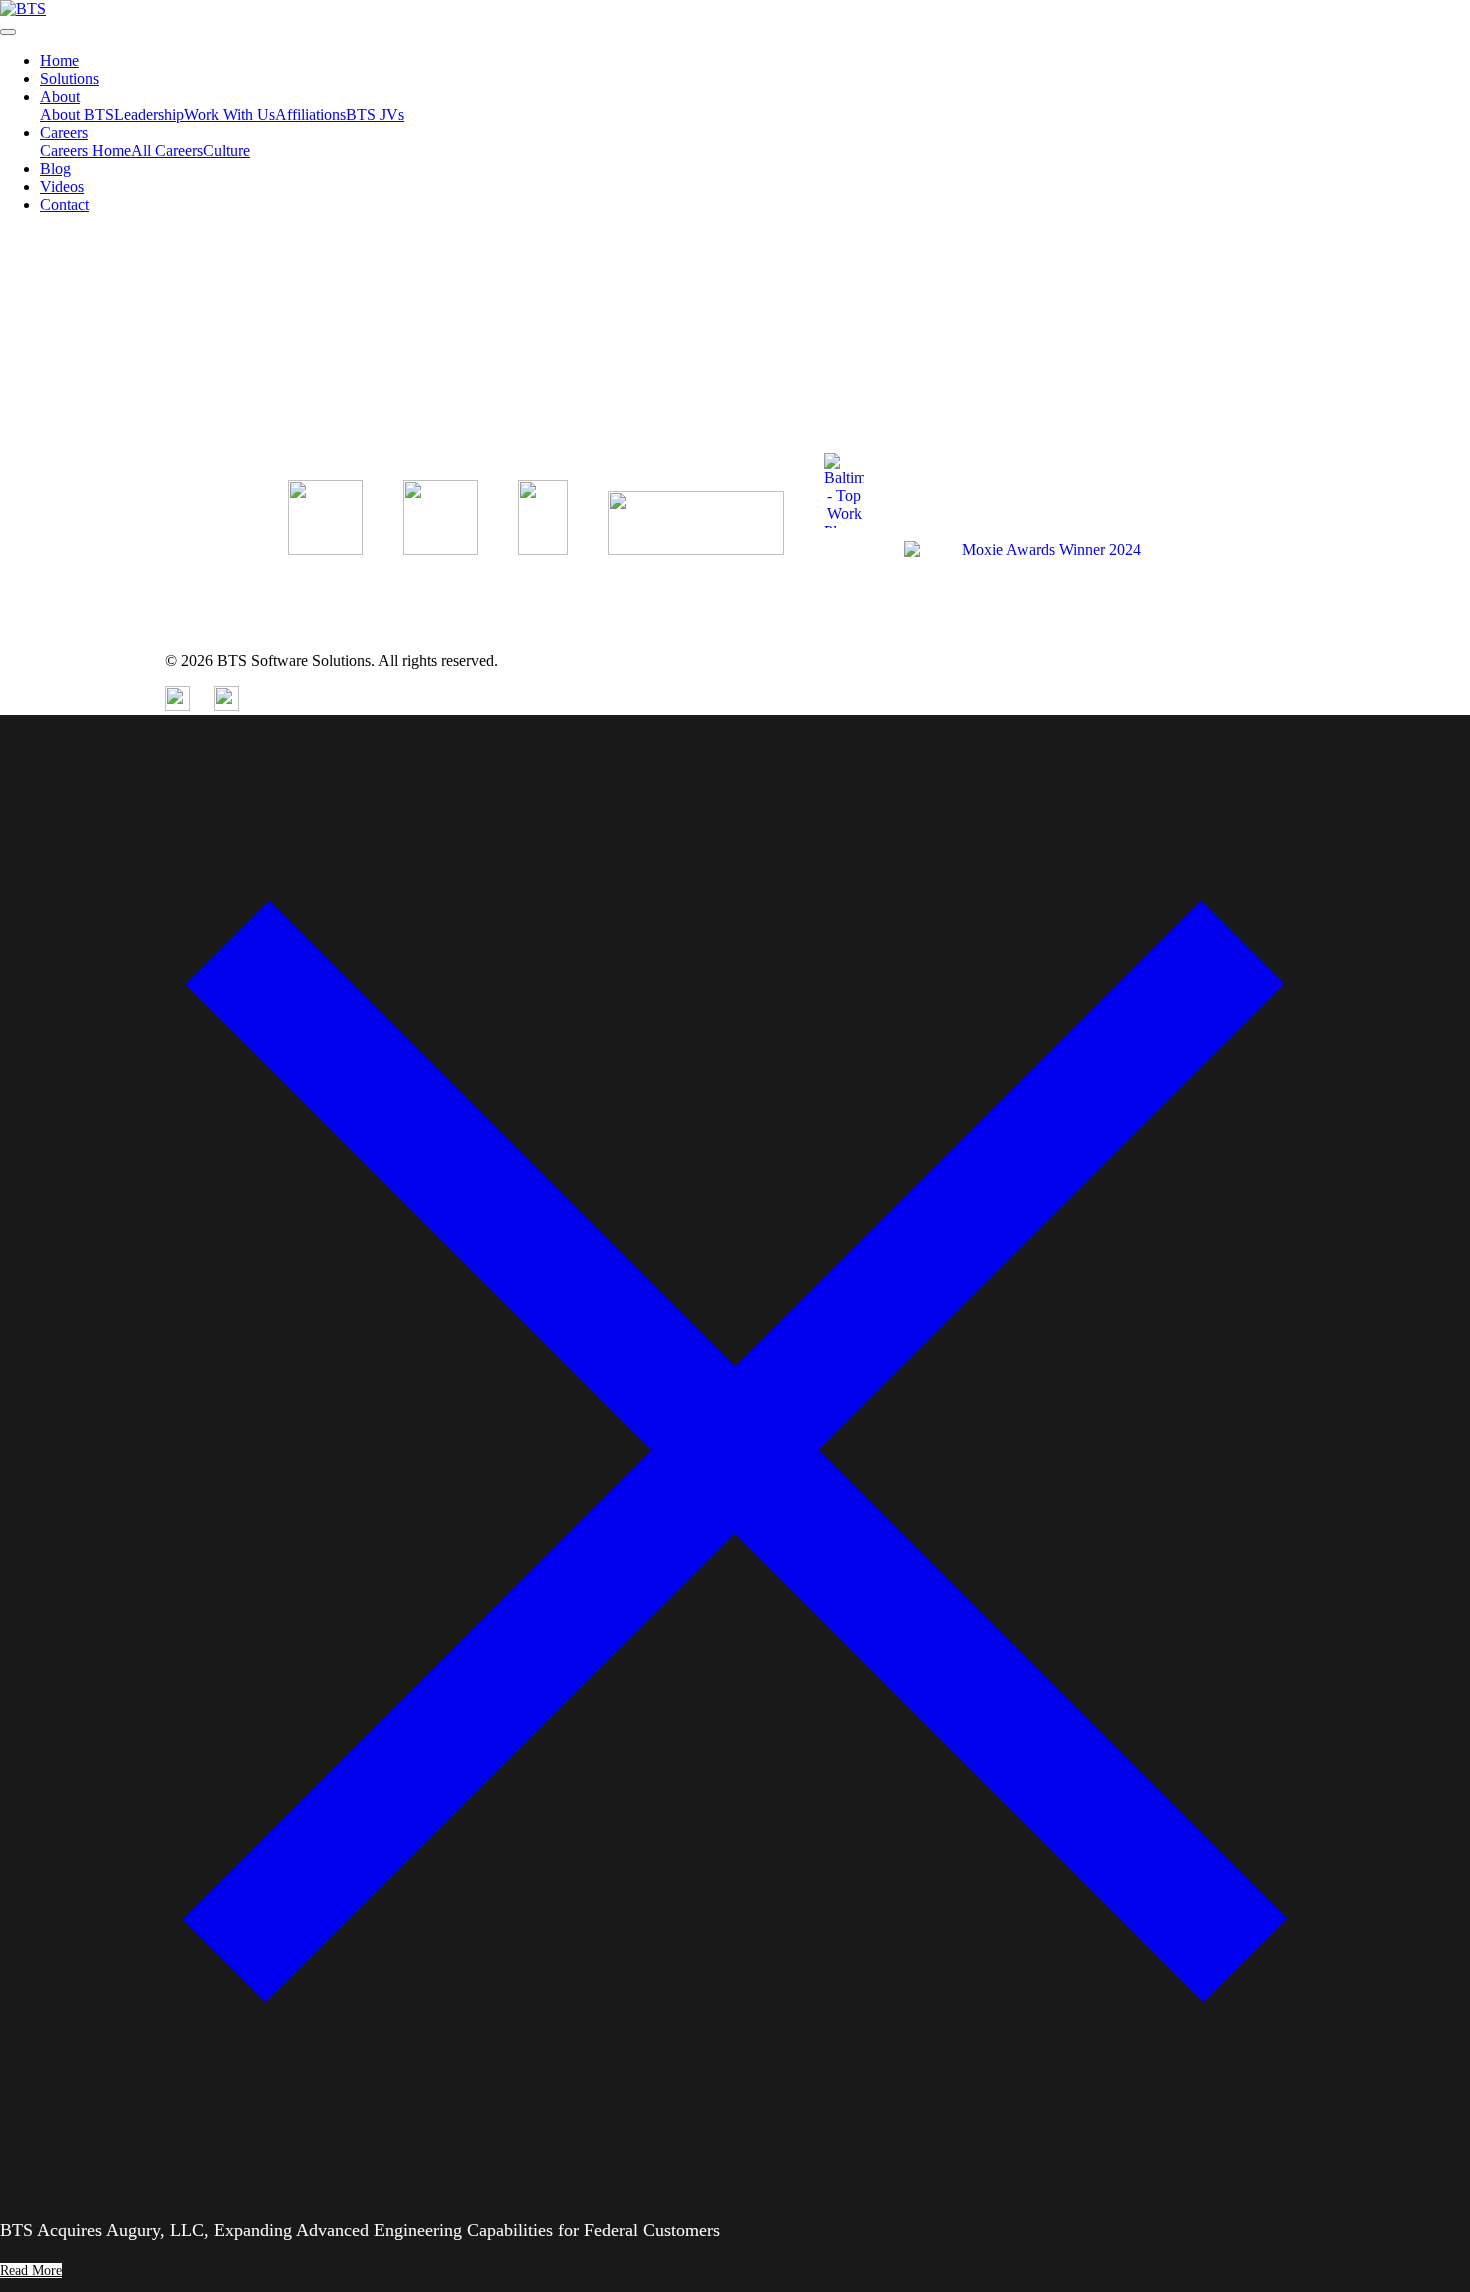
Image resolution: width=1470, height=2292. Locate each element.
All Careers (167, 150)
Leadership (149, 114)
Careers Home (85, 150)
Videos (62, 186)
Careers (64, 132)
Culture (226, 150)
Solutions (69, 78)
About (60, 96)
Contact (64, 204)
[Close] (735, 2179)
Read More (35, 423)
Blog (55, 168)
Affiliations (310, 114)
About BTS (77, 114)
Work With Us (229, 114)
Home (59, 60)
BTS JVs (375, 114)
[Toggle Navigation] (8, 32)
